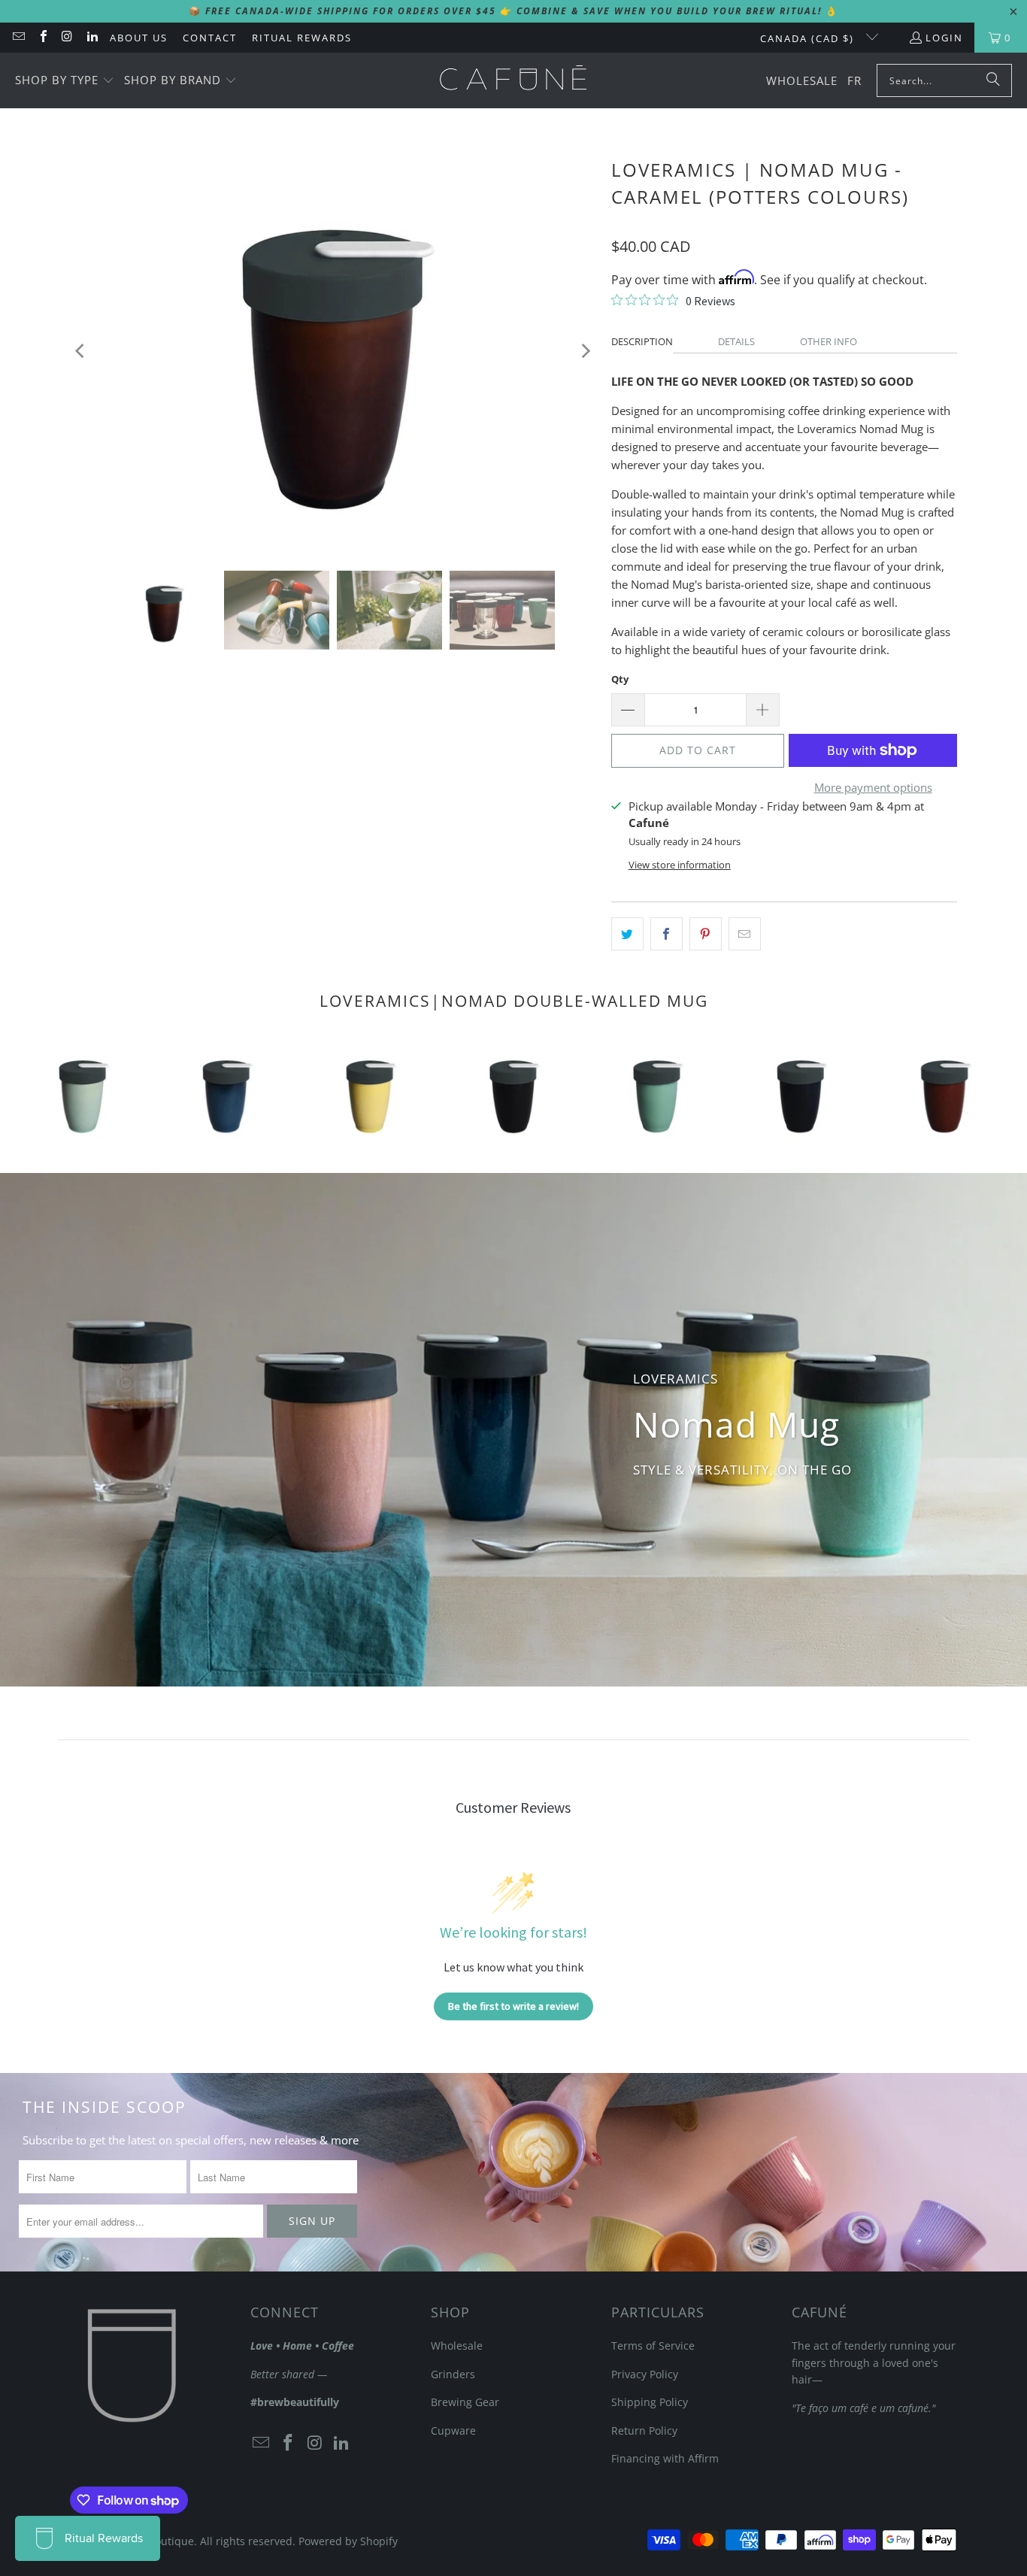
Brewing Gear (465, 2402)
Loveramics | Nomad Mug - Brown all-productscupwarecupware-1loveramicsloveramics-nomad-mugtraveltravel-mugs (945, 1092)
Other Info (829, 341)
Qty (620, 679)
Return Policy (644, 2431)
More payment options (873, 787)
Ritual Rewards (302, 38)
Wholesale (457, 2346)
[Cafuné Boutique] (513, 80)
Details (736, 341)
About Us (139, 38)
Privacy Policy (645, 2374)
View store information (680, 865)
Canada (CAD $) (809, 38)
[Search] (993, 80)
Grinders (453, 2374)
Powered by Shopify (348, 2541)
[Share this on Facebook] (666, 934)
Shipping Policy (650, 2402)
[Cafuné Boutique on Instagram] (67, 38)
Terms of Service (653, 2346)
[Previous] (81, 351)
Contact (210, 38)
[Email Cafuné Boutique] (18, 38)
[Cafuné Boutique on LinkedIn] (91, 38)
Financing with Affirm (665, 2458)
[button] (65, 81)
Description (642, 341)
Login (944, 38)
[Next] (585, 351)
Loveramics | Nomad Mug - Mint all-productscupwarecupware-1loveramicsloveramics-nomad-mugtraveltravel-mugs (657, 1092)
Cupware (453, 2431)
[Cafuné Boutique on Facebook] (42, 38)
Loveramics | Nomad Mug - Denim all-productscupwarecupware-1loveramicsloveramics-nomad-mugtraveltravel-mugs (801, 1092)
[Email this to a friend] (745, 934)
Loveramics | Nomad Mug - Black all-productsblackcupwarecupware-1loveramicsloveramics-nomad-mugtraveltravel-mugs (513, 1092)
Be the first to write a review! (513, 2006)
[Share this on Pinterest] (706, 934)
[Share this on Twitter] (627, 934)
